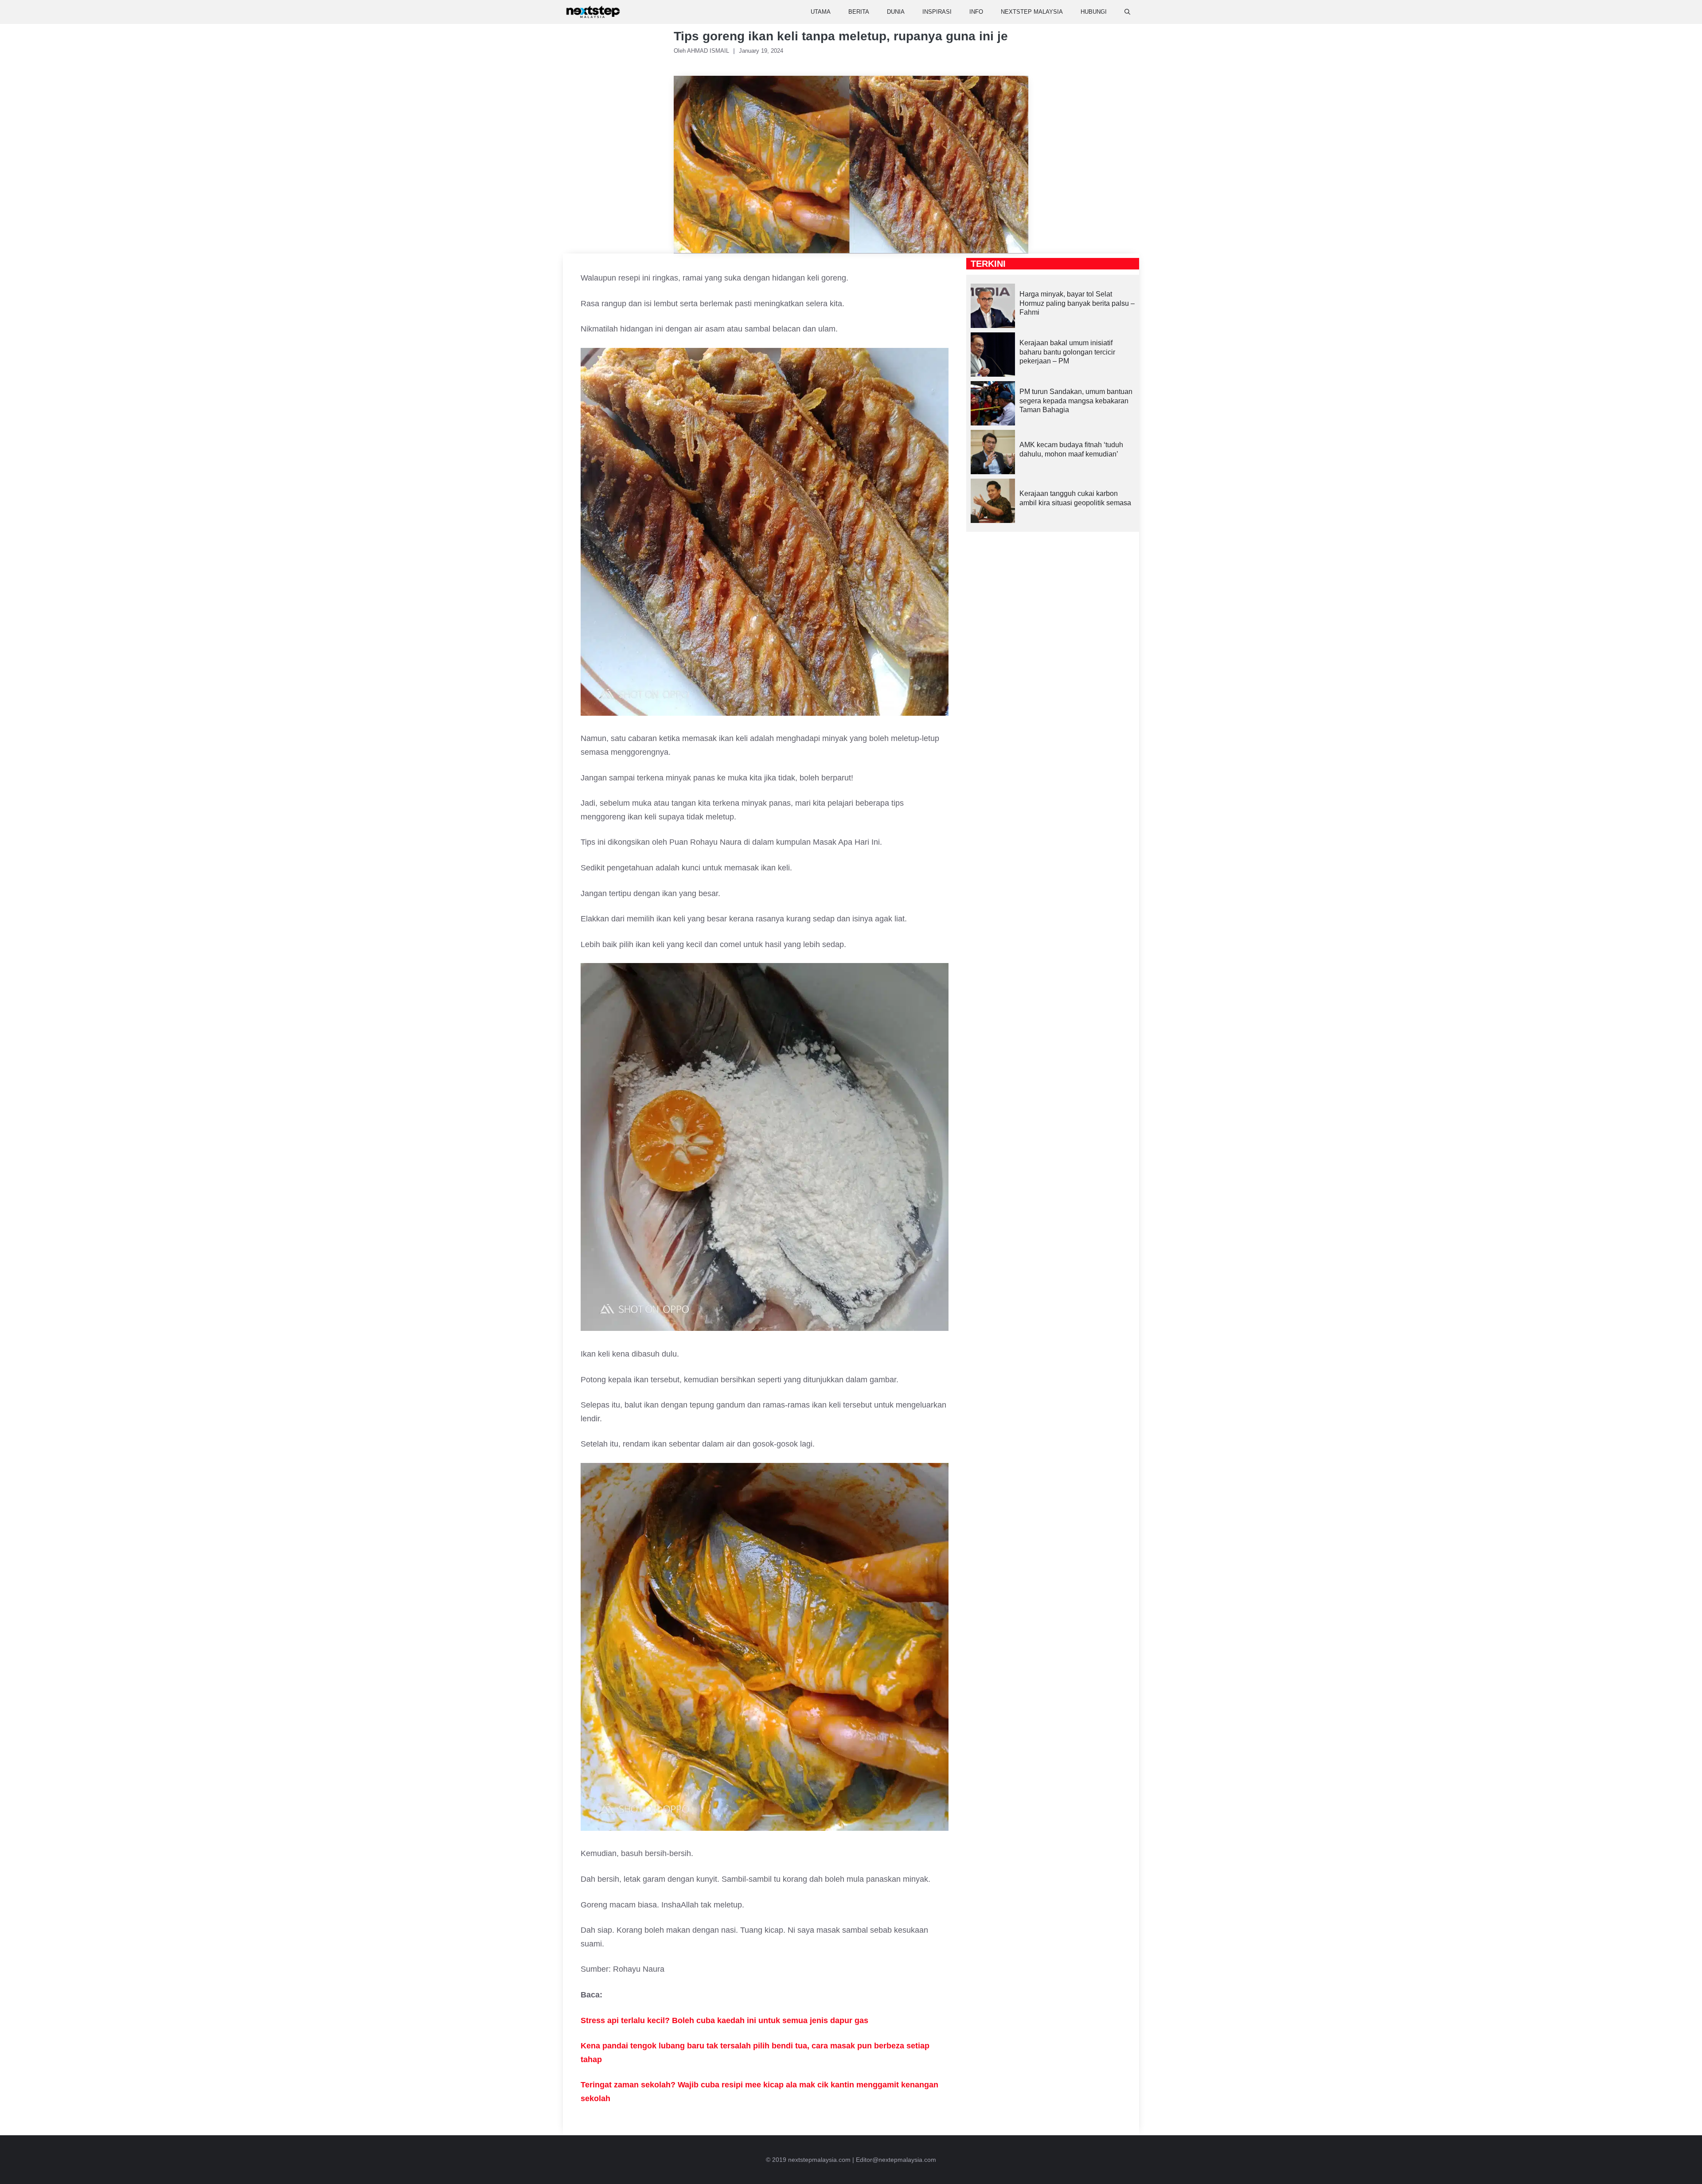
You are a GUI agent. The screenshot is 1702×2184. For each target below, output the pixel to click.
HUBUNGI (1094, 12)
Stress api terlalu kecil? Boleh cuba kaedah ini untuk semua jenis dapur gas (724, 2020)
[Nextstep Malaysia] (593, 12)
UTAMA (821, 12)
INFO (976, 12)
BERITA (859, 12)
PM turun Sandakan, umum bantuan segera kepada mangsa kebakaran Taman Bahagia (1076, 401)
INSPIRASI (937, 12)
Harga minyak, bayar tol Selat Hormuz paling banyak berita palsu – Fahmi (1077, 303)
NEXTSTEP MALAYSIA (1032, 12)
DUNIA (896, 12)
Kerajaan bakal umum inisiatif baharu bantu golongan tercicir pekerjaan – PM (1067, 352)
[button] (1127, 12)
